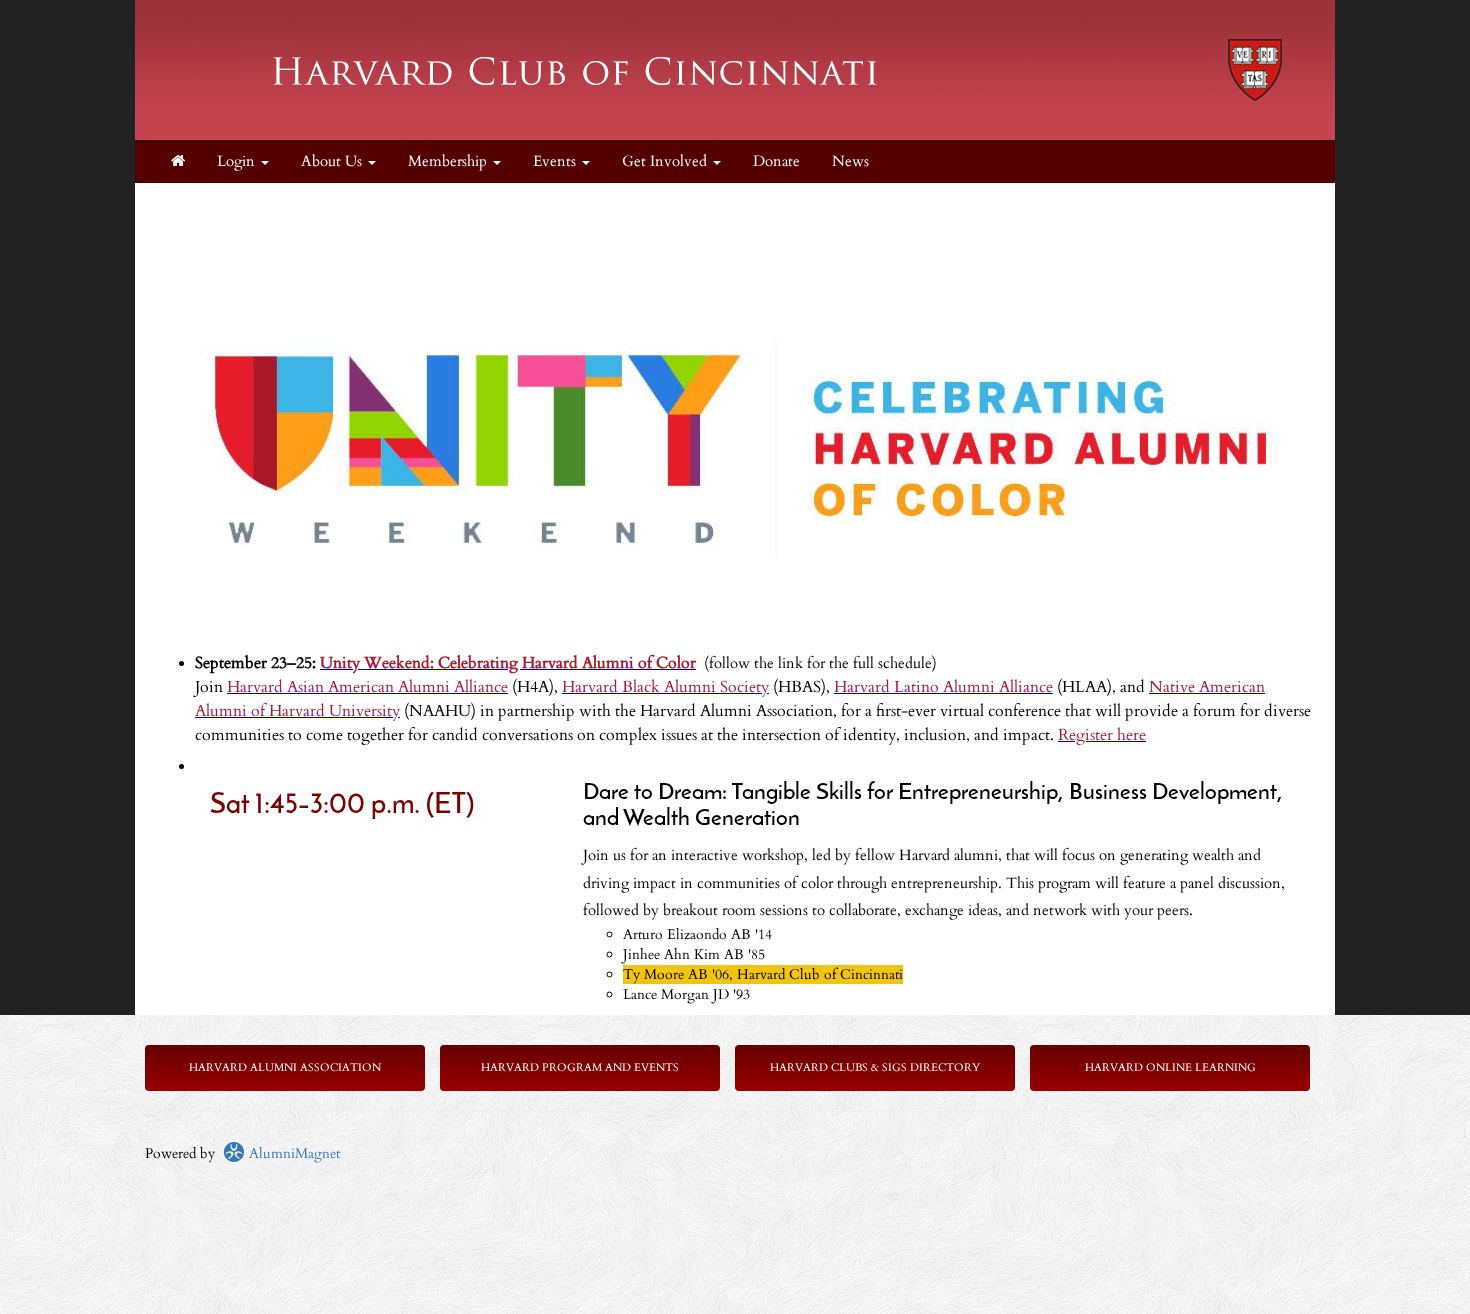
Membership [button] (449, 161)
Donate (776, 161)
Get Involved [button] (666, 161)
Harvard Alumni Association (285, 1067)
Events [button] (556, 161)
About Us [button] (333, 161)
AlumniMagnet (292, 1153)
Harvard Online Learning (1170, 1067)
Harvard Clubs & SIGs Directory (875, 1067)
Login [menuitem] (238, 161)
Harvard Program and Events (580, 1067)
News (850, 161)
